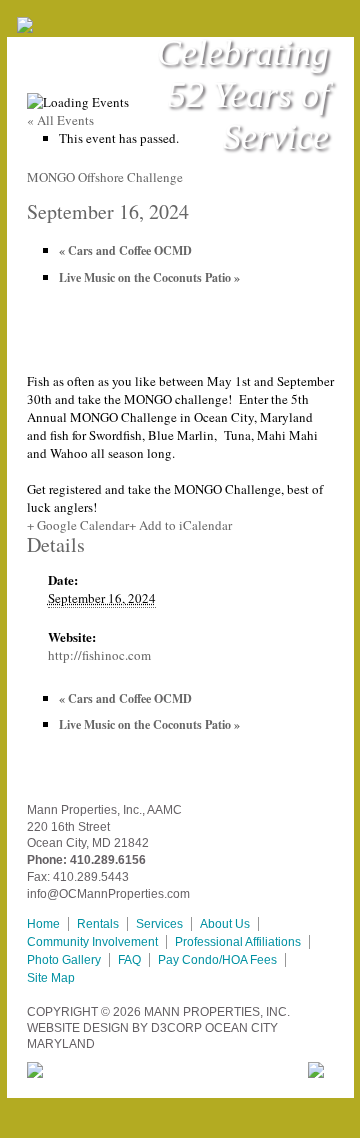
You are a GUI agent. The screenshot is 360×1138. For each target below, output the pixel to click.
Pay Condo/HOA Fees (217, 960)
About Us (225, 924)
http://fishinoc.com (99, 655)
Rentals (98, 924)
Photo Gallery (64, 960)
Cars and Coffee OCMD (125, 250)
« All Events (60, 120)
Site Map (51, 978)
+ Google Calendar (78, 525)
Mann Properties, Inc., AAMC (104, 810)
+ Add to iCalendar (180, 525)
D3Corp (176, 1028)
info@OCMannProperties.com (108, 894)
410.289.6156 (108, 860)
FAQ (129, 960)
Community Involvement (92, 942)
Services (159, 924)
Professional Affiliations (238, 942)
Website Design (78, 1028)
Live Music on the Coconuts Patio (149, 277)
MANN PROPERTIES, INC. (217, 1012)
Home (43, 924)
